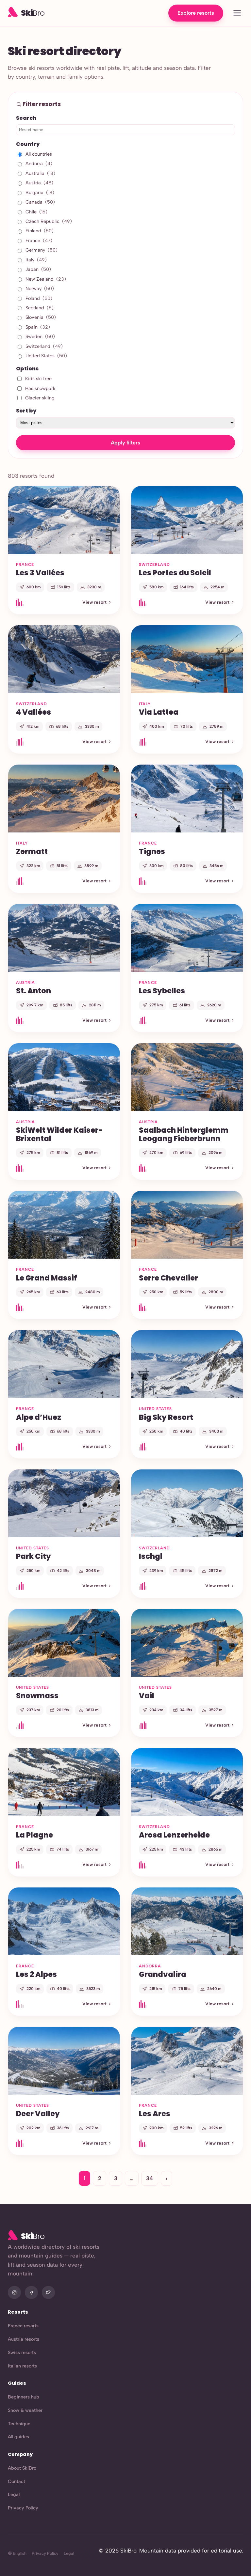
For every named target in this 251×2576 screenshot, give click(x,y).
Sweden (40, 336)
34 (150, 2178)
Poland (39, 298)
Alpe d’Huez (39, 1417)
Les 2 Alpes (36, 1974)
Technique (19, 2424)
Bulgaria (40, 193)
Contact (17, 2481)
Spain (38, 327)
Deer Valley (38, 2114)
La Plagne (34, 1835)
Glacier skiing (40, 398)
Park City (33, 1556)
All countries (39, 154)
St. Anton (33, 991)
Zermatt (32, 851)
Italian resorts (22, 2366)
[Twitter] (48, 2292)
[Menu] (237, 13)
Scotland (40, 308)
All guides (18, 2437)
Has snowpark (40, 388)
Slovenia (41, 317)
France (39, 241)
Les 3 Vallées (40, 573)
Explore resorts (196, 13)
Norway (40, 288)
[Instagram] (14, 2292)
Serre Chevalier (168, 1278)
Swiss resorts (22, 2352)
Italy (36, 260)
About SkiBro (22, 2468)
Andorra (39, 163)
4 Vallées (33, 712)
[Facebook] (31, 2292)
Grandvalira (163, 1974)
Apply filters (125, 443)
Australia (40, 173)
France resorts (23, 2326)
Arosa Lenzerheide (174, 1835)
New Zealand (46, 279)
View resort (94, 602)
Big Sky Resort (166, 1417)
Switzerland (44, 346)
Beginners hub (24, 2397)
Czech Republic (49, 221)
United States (46, 356)
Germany (42, 250)
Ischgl (151, 1556)
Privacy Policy (23, 2508)
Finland (40, 231)
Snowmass (37, 1696)
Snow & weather (25, 2410)
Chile (36, 212)
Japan (38, 269)
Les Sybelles (162, 991)
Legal (14, 2494)
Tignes (152, 851)
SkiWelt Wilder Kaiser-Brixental (59, 1134)
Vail (147, 1696)
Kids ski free (38, 379)
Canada (40, 202)
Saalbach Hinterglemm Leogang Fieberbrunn (184, 1134)
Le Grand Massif (47, 1278)
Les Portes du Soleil (175, 573)
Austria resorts (24, 2339)
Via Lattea (159, 712)
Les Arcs (155, 2114)
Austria (39, 183)
